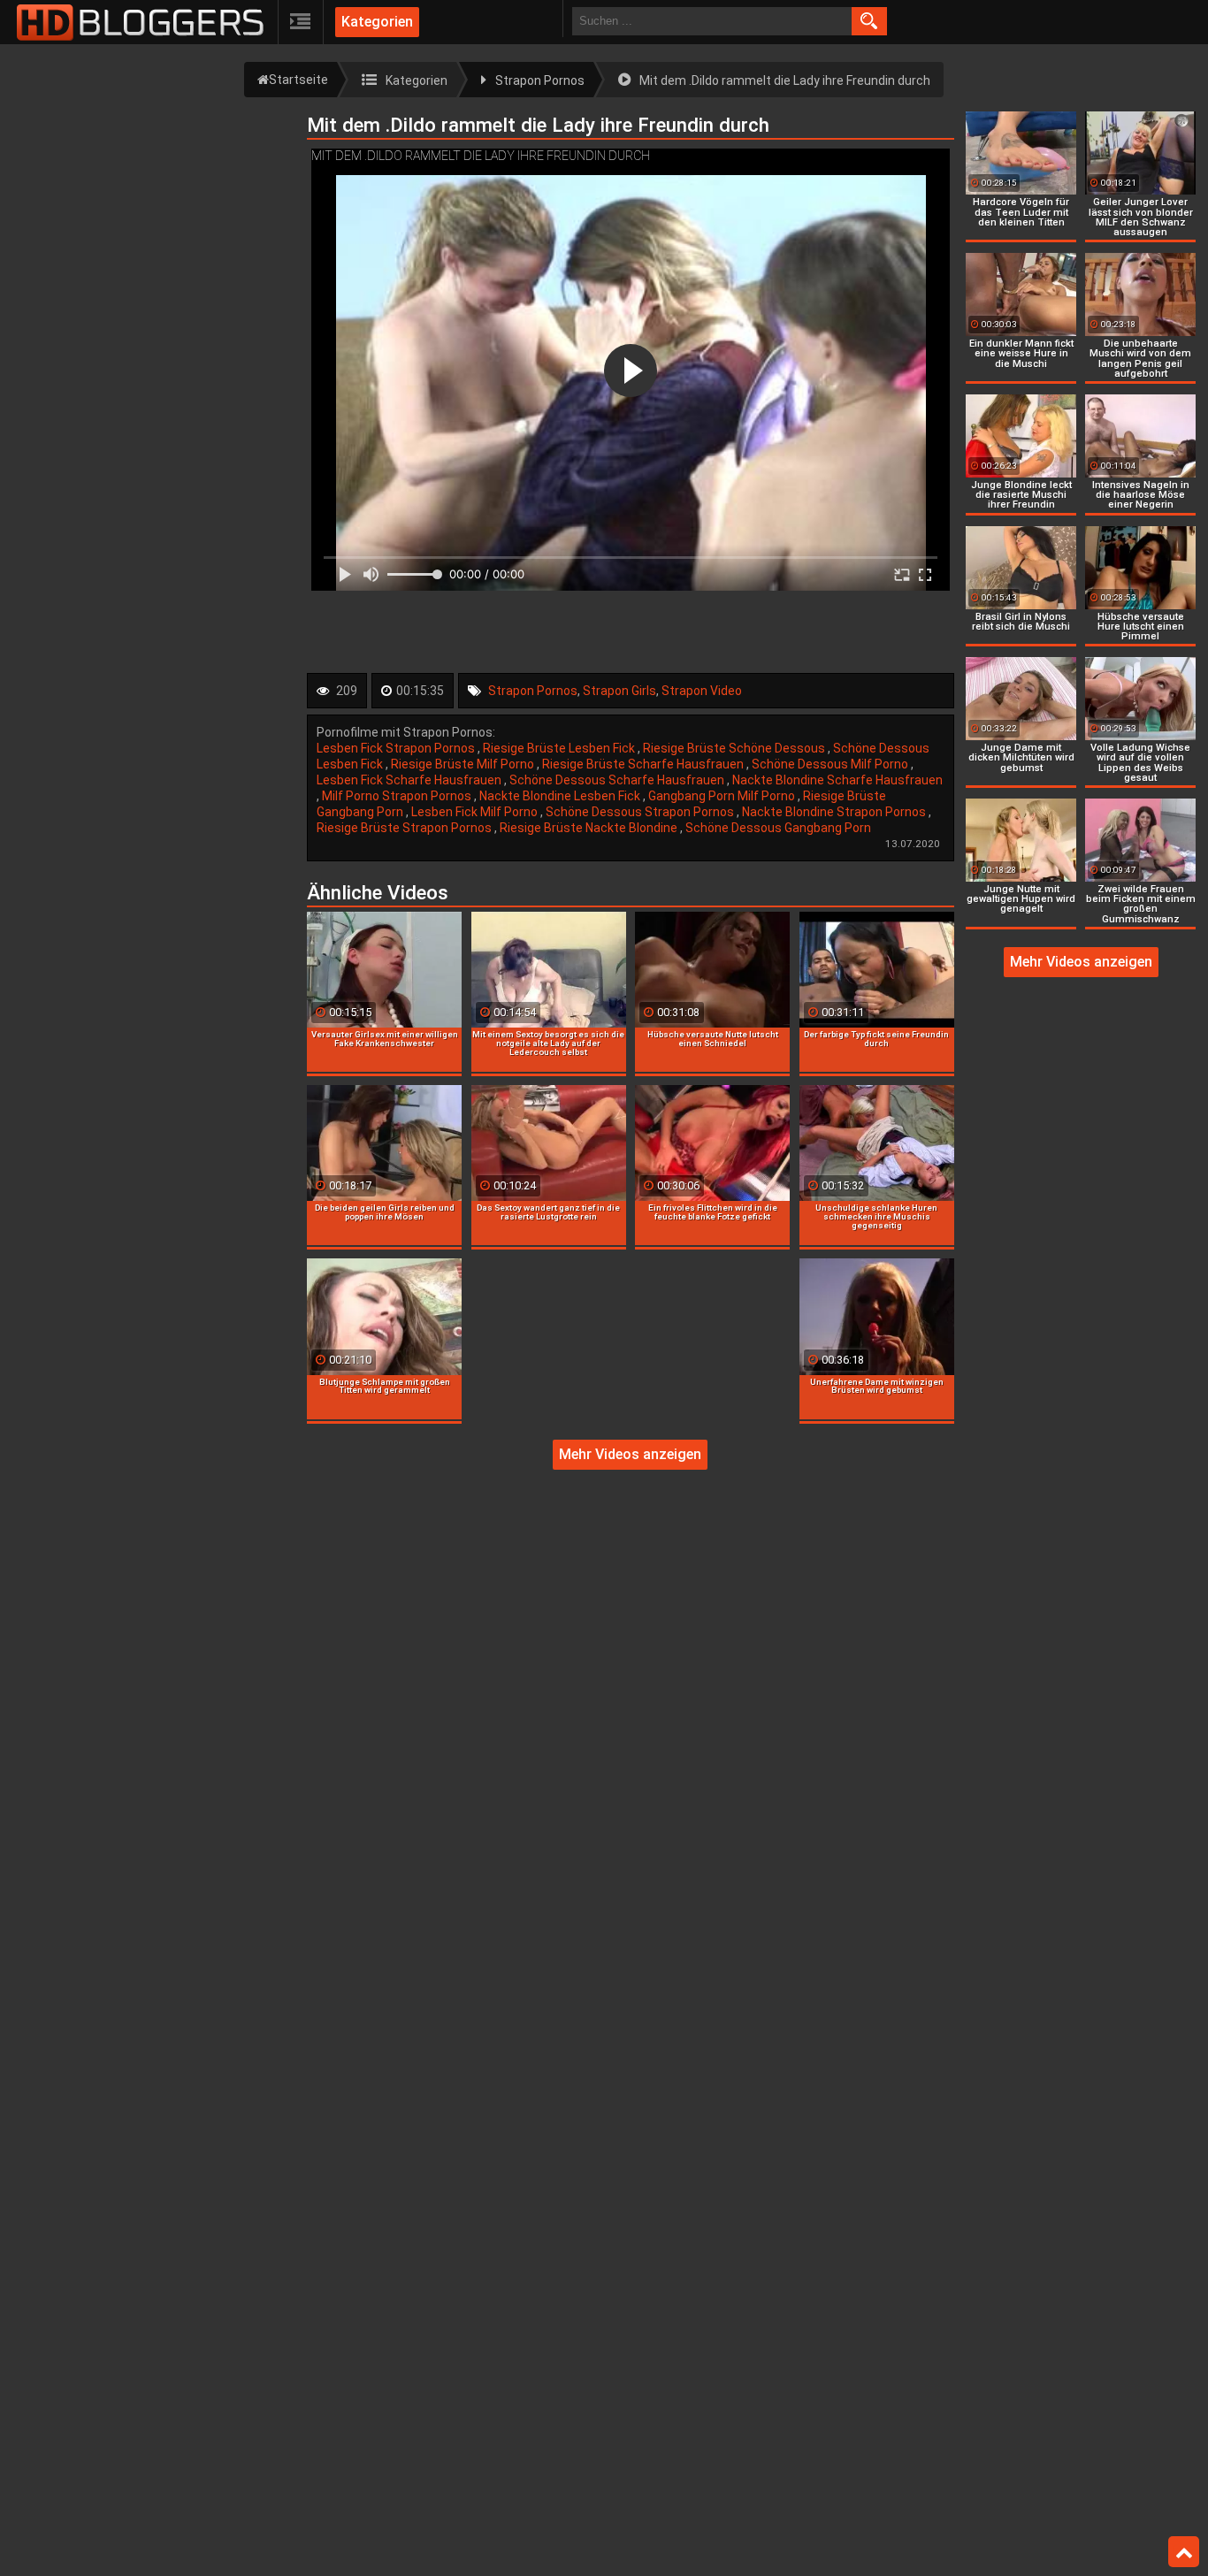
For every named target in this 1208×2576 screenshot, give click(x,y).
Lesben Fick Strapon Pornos (397, 748)
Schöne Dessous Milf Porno (831, 764)
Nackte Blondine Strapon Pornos (835, 812)
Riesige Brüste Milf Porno (464, 764)
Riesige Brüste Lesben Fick (560, 748)
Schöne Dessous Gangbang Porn (778, 828)
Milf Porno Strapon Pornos (398, 796)
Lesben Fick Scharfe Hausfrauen (410, 780)
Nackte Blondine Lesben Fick (561, 796)
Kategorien (377, 22)
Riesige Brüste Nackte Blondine (590, 828)
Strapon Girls (619, 691)
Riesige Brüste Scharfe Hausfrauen (644, 764)
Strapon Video (702, 691)
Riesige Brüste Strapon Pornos (405, 828)
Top (1184, 2552)
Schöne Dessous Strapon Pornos (641, 812)
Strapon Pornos (533, 691)
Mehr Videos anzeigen (630, 1454)
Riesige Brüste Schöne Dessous (735, 748)
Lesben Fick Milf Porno (476, 812)
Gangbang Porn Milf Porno (723, 796)
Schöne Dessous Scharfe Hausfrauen (618, 780)
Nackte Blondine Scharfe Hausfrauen (837, 780)
